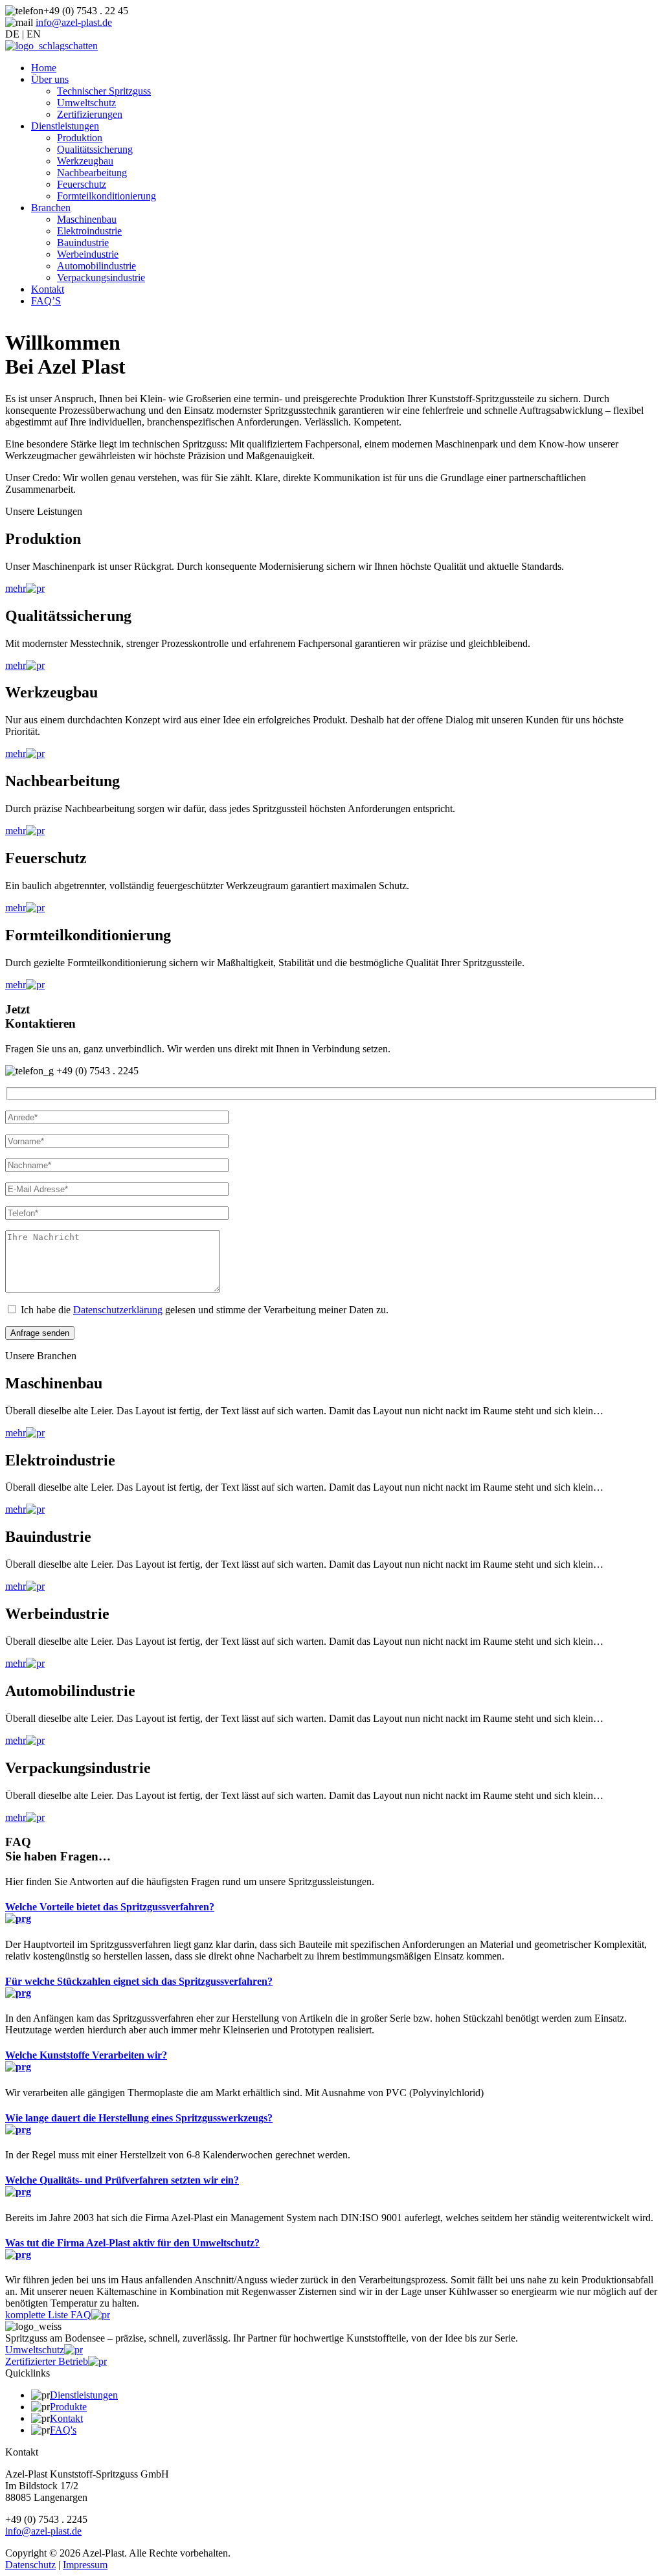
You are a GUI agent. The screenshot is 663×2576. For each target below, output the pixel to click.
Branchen (51, 208)
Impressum (85, 2565)
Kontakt (48, 289)
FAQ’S (46, 301)
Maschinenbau (87, 219)
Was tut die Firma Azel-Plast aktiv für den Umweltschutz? (132, 2243)
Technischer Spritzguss (104, 91)
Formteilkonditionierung (107, 196)
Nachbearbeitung (92, 173)
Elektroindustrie (89, 231)
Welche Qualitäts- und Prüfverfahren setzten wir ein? (122, 2180)
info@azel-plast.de (74, 22)
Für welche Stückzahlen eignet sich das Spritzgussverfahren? (139, 1981)
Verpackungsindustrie (101, 277)
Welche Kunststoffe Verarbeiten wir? (86, 2055)
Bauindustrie (83, 243)
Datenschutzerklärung (118, 1310)
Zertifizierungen (90, 114)
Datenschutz (30, 2565)
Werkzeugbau (85, 161)
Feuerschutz (82, 184)
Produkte (68, 2407)
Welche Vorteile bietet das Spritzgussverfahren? (110, 1907)
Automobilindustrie (96, 266)
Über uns (50, 79)
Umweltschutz (86, 103)
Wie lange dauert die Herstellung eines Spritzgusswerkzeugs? (139, 2118)
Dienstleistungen (65, 126)
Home (44, 68)
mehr (16, 588)
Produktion (80, 138)
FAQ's (63, 2430)
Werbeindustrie (88, 254)
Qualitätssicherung (95, 149)
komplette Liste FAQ (48, 2315)
